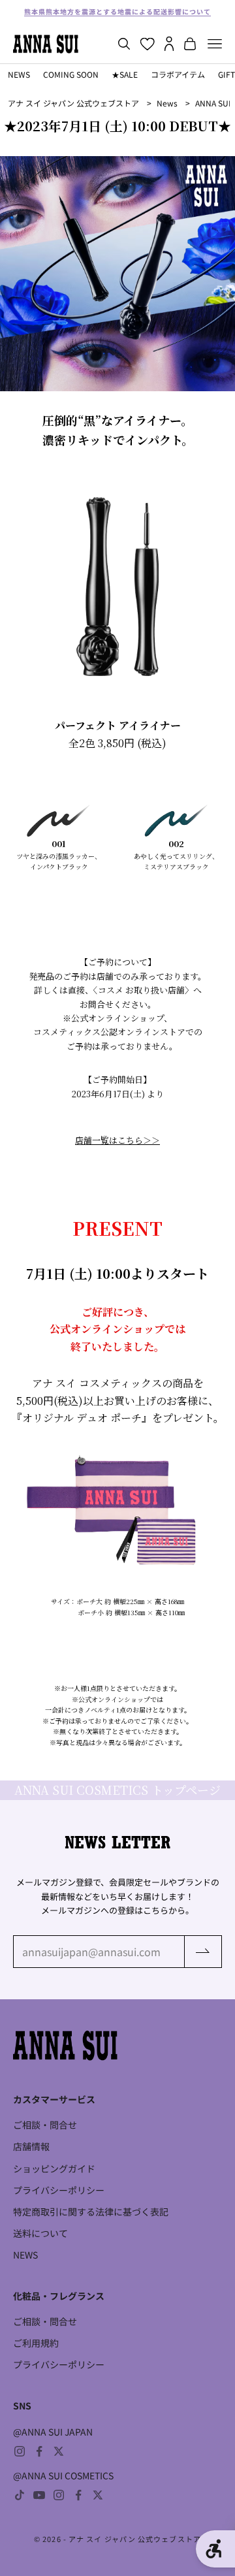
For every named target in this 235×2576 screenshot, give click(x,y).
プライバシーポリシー (59, 2190)
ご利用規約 (36, 2343)
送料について (40, 2233)
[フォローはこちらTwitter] (59, 2451)
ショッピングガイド (54, 2168)
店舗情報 (31, 2146)
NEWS (19, 74)
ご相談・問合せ (45, 2125)
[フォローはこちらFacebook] (39, 2451)
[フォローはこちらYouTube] (39, 2495)
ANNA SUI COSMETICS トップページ (117, 1790)
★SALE (125, 74)
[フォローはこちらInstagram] (20, 2451)
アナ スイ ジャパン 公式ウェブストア (73, 103)
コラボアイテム (178, 74)
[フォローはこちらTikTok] (20, 2495)
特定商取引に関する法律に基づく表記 (91, 2212)
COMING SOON (71, 74)
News (167, 103)
